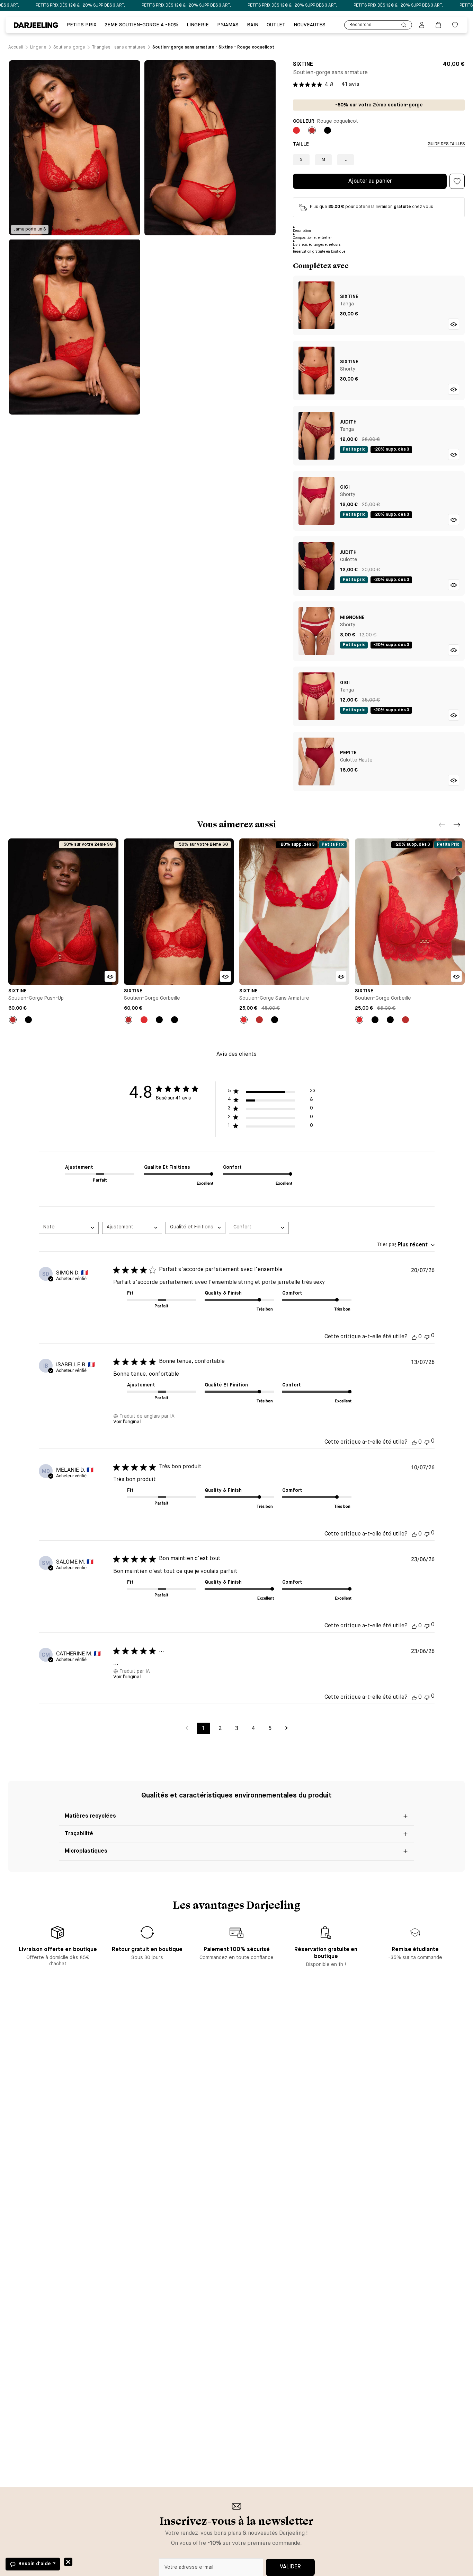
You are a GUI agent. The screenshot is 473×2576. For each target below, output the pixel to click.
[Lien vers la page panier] (438, 25)
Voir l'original (127, 1421)
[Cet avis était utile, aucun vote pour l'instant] (414, 1337)
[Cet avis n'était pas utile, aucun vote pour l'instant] (427, 1336)
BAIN (253, 25)
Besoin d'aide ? (37, 2564)
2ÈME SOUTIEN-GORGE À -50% (141, 25)
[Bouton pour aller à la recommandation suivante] (457, 825)
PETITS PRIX (81, 25)
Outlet (276, 25)
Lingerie (198, 25)
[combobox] (69, 1228)
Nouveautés (310, 25)
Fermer (68, 2562)
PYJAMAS (228, 25)
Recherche (360, 25)
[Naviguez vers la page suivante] (286, 1728)
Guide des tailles (446, 144)
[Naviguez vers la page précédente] (187, 1728)
